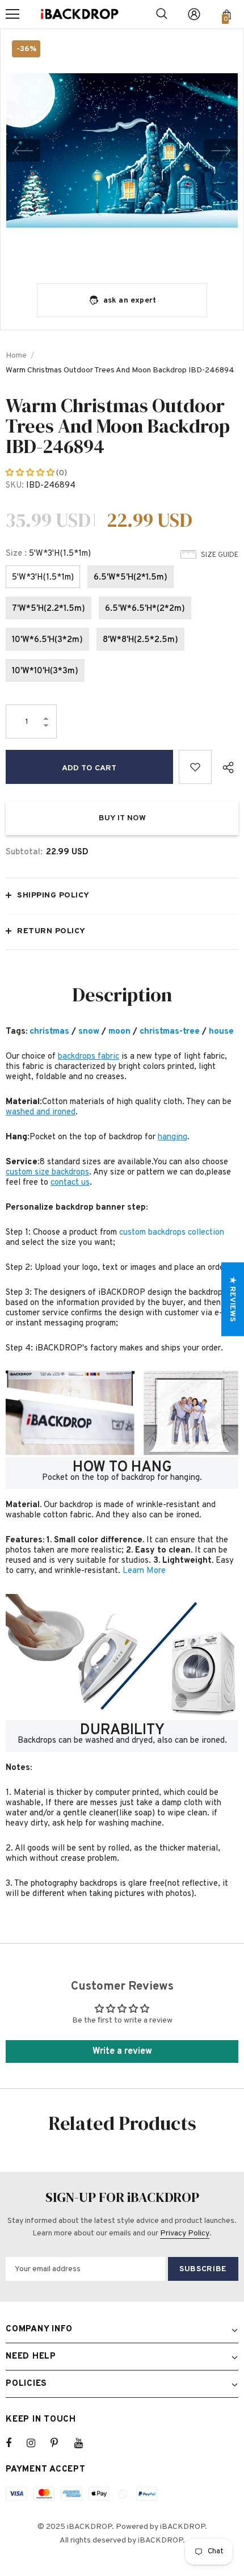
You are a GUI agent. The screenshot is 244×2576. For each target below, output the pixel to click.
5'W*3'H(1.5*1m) (43, 578)
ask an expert (130, 301)
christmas (49, 1032)
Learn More (144, 1571)
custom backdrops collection (172, 1233)
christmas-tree (170, 1032)
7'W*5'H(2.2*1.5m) (49, 609)
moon (119, 1032)
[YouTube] (85, 2443)
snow (89, 1032)
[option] (122, 150)
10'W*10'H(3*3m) (45, 671)
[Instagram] (37, 2443)
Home (16, 356)
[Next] (221, 150)
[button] (31, 473)
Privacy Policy (185, 2233)
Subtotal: (24, 852)
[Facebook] (16, 2443)
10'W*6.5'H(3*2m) (47, 640)
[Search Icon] (162, 14)
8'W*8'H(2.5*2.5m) (140, 640)
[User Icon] (194, 14)
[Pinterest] (61, 2443)
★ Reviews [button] (232, 1299)
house (221, 1032)
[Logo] (79, 14)
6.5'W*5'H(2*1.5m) (131, 578)
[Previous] (23, 150)
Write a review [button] (122, 2051)
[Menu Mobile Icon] (12, 14)
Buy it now (122, 818)
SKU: (15, 486)
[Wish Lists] (195, 767)
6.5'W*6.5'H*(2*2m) (145, 609)
